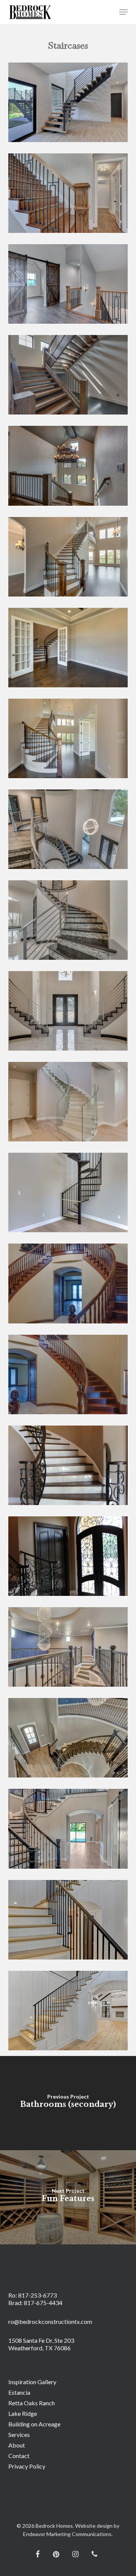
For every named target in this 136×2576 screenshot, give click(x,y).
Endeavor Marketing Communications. (68, 2534)
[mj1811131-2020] (70, 1194)
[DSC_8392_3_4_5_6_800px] (70, 1740)
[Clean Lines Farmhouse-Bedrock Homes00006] (70, 2012)
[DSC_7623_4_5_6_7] (70, 286)
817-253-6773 (37, 2295)
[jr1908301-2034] (70, 467)
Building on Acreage (34, 2424)
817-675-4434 (43, 2303)
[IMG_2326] (70, 1467)
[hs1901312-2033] (70, 831)
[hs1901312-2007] (70, 1013)
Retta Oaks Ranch (32, 2403)
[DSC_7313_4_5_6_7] (70, 195)
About (17, 2445)
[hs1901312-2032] (70, 922)
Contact (19, 2456)
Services (19, 2435)
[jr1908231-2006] (70, 740)
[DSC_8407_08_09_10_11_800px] (70, 1649)
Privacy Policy (27, 2466)
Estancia (19, 2392)
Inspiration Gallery (32, 2382)
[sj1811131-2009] (70, 1376)
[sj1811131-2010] (70, 1285)
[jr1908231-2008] (70, 649)
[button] (124, 12)
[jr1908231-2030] (70, 559)
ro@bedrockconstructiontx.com (50, 2321)
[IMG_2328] (70, 1558)
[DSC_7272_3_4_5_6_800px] (70, 1831)
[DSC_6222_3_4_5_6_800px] (70, 1922)
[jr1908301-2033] (70, 377)
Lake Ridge (23, 2413)
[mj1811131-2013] (70, 1104)
